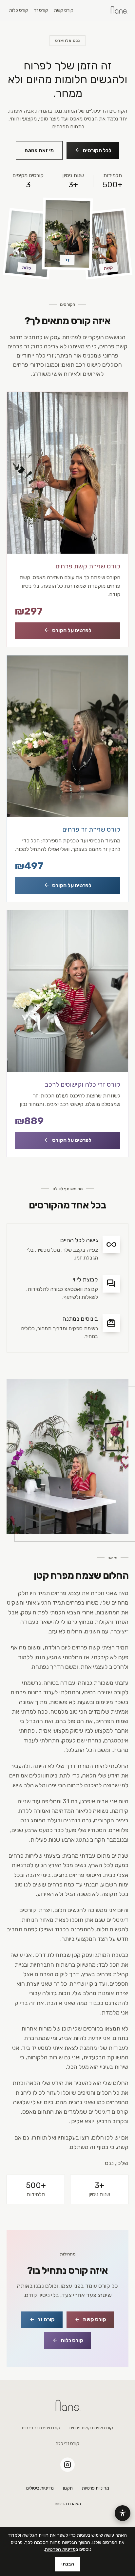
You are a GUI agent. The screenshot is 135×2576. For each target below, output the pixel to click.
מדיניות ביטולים (40, 2488)
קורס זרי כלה (67, 2444)
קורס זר (41, 10)
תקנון (68, 2488)
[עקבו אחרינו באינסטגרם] (67, 2465)
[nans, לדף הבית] (119, 10)
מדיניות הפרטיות (60, 2549)
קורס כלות (19, 10)
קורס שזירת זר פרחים (41, 2428)
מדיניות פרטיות (96, 2488)
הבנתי (68, 2564)
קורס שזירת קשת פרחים (91, 2428)
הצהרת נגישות (68, 2504)
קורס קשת (64, 10)
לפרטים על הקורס (67, 630)
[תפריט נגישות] (123, 2513)
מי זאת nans (39, 150)
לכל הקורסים (93, 150)
